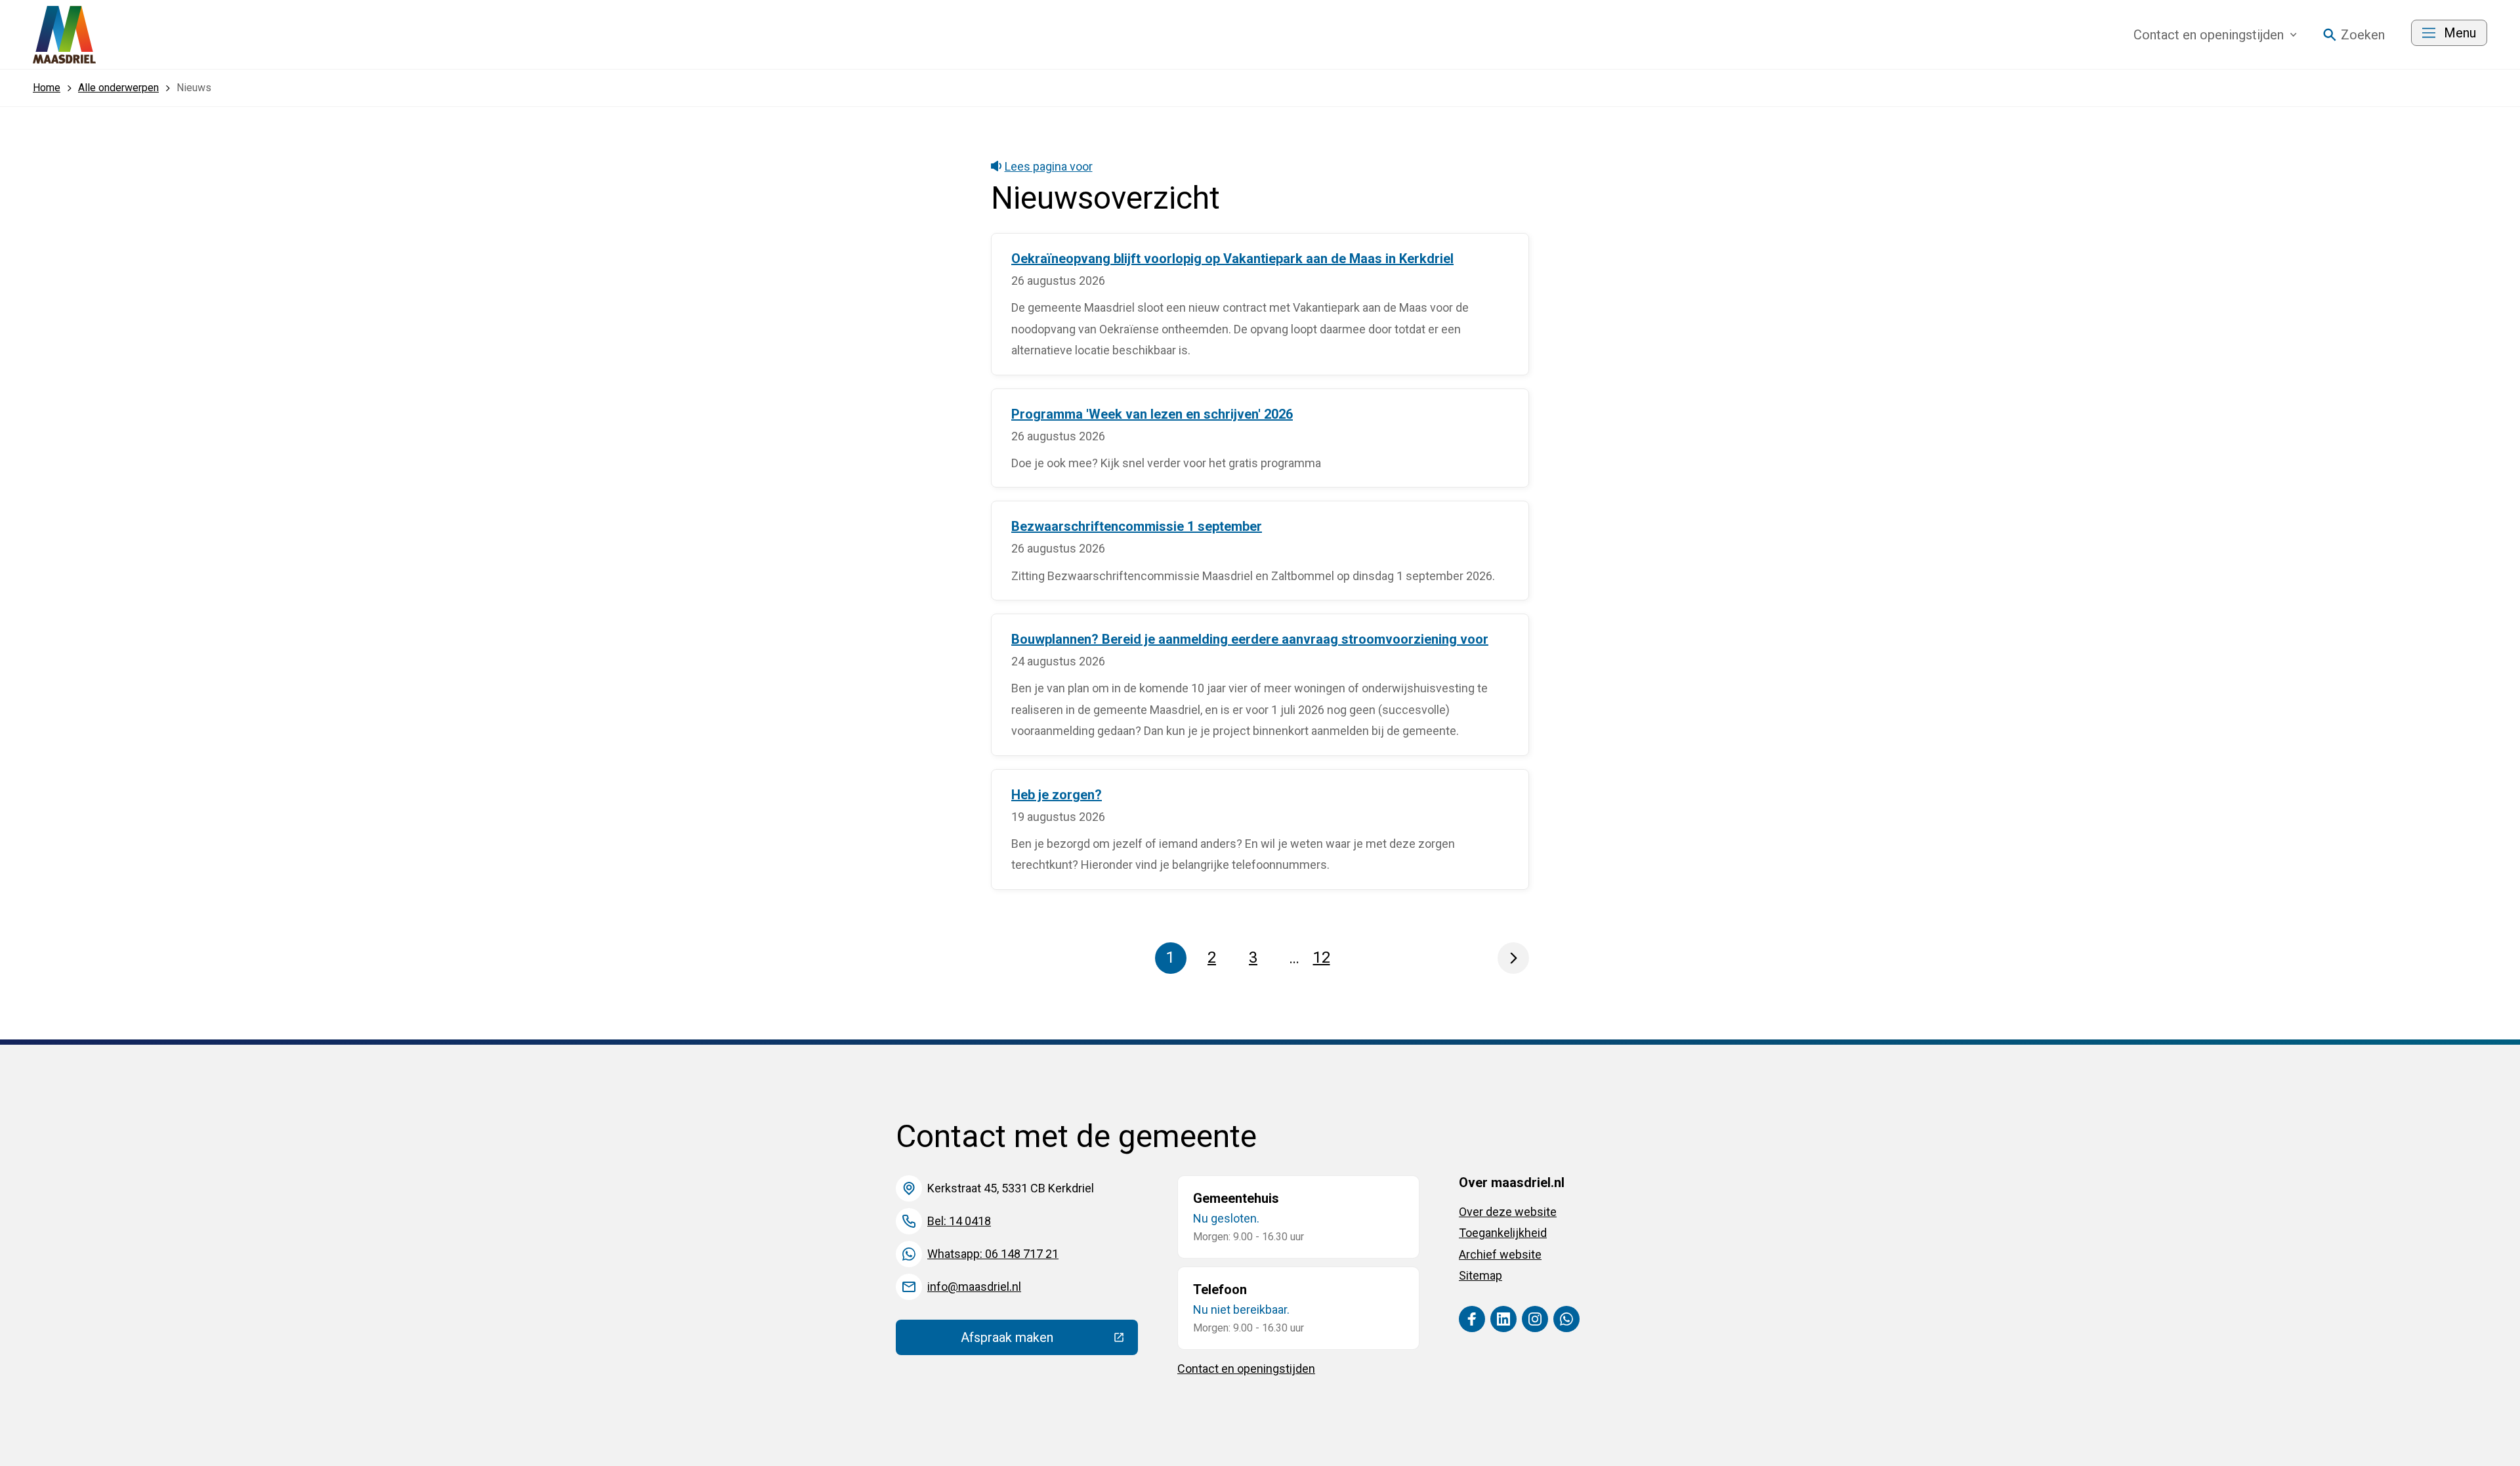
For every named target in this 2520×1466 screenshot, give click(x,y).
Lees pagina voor (1049, 166)
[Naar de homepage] (64, 35)
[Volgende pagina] (1513, 958)
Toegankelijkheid (1503, 1233)
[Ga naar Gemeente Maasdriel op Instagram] (1535, 1319)
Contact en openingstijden (1246, 1369)
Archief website (1500, 1254)
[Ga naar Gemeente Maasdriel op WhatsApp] (1566, 1319)
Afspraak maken (1049, 1341)
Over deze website (1508, 1212)
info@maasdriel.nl (974, 1287)
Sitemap (1480, 1275)
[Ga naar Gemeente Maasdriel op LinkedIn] (1503, 1319)
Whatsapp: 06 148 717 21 (993, 1254)
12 (1325, 961)
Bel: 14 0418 (959, 1221)
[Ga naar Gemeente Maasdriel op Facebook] (1472, 1319)
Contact (2209, 35)
